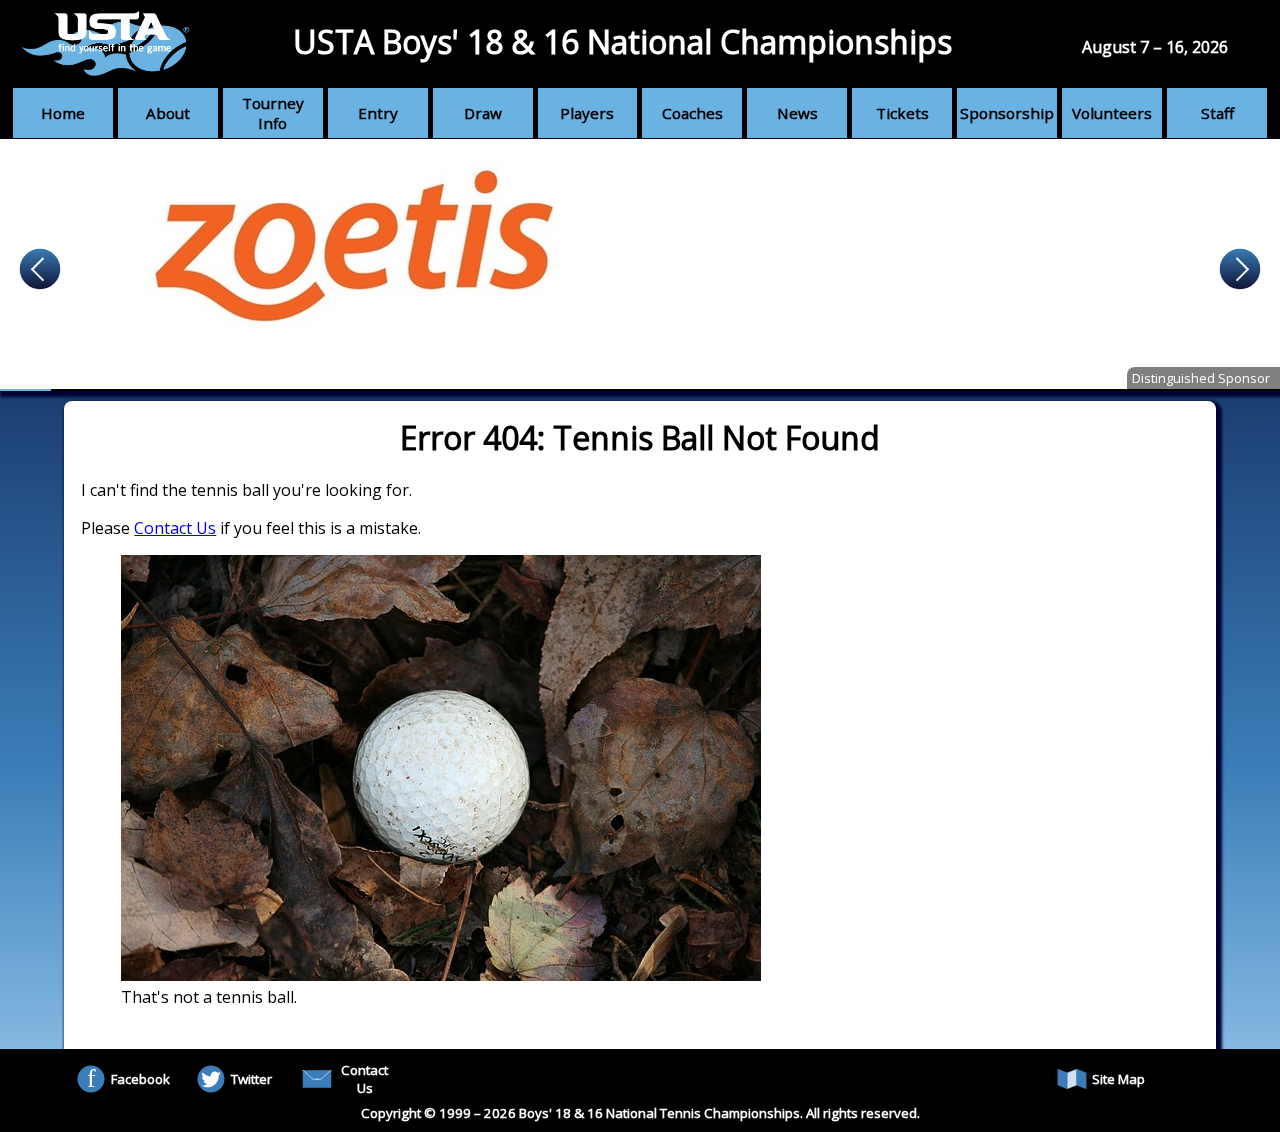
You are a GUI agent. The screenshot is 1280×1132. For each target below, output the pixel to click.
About (168, 113)
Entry (378, 113)
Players (587, 113)
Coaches (692, 113)
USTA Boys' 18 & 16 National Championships (622, 41)
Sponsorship (1007, 113)
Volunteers (1112, 113)
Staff (1217, 113)
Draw (483, 113)
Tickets (902, 113)
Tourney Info (273, 113)
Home (63, 113)
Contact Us (175, 528)
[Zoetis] (640, 265)
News (797, 113)
